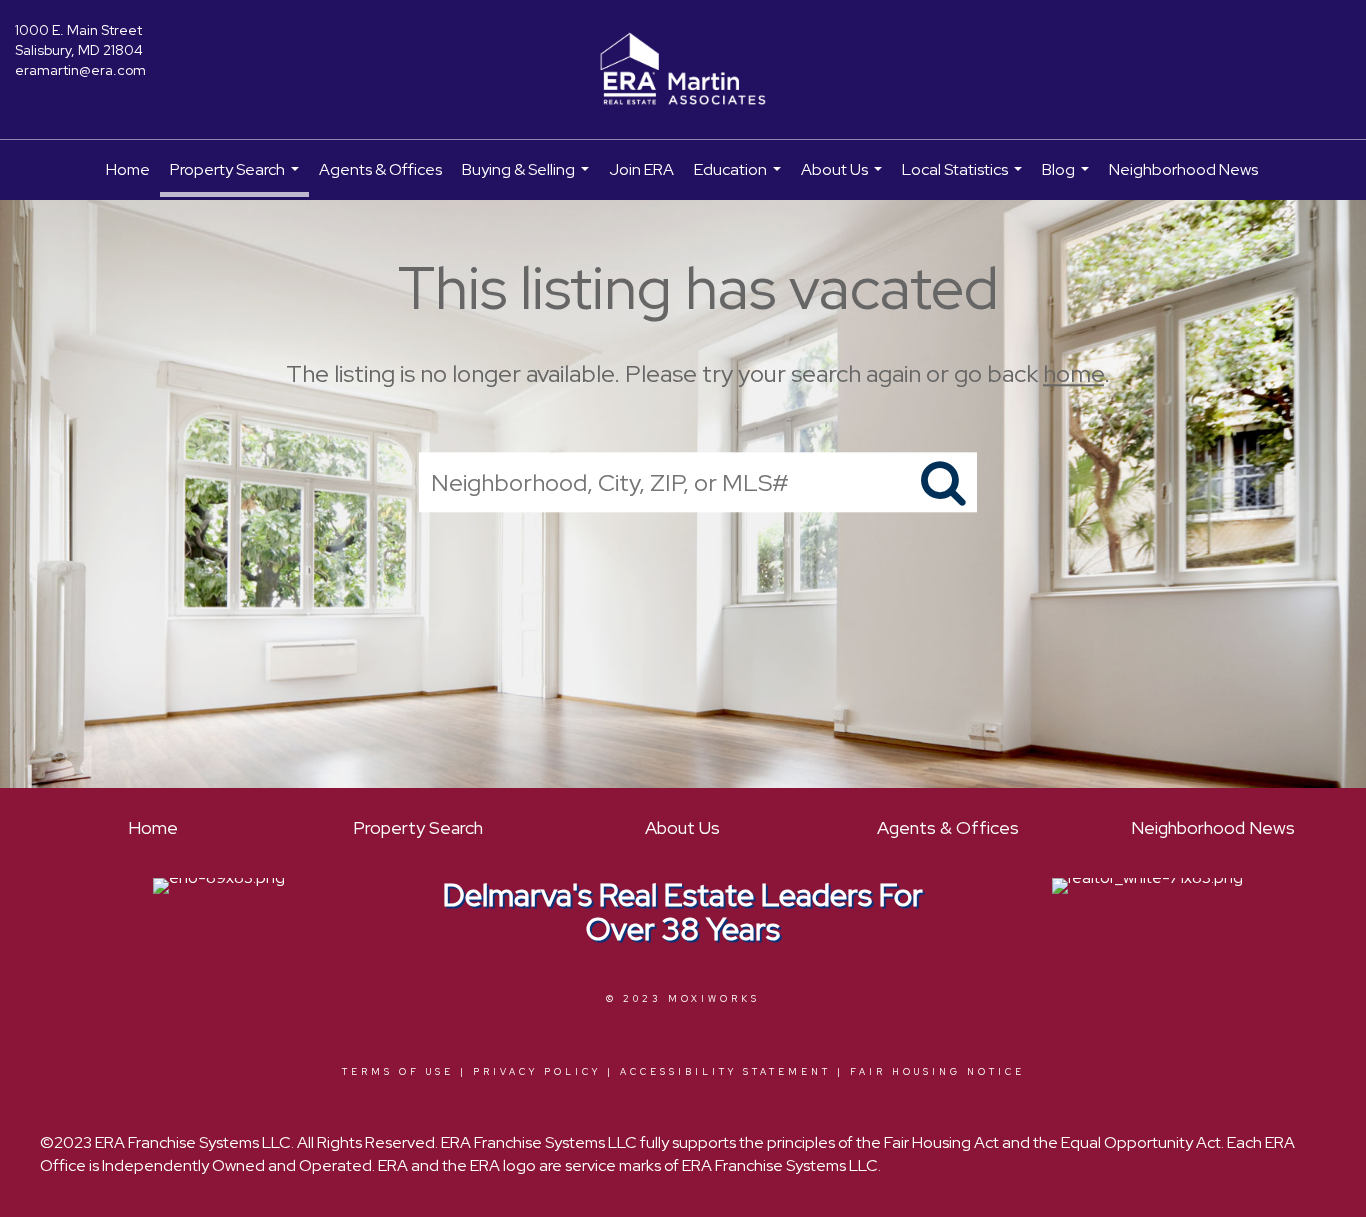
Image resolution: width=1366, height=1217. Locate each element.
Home (128, 169)
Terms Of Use (398, 1072)
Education (740, 179)
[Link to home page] (682, 70)
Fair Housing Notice (937, 1072)
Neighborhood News (1183, 169)
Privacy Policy (537, 1072)
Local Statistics (964, 179)
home (1073, 373)
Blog (1068, 179)
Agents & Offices (380, 169)
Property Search (237, 178)
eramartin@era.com (80, 70)
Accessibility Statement (725, 1072)
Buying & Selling (528, 179)
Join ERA (641, 169)
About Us (844, 179)
